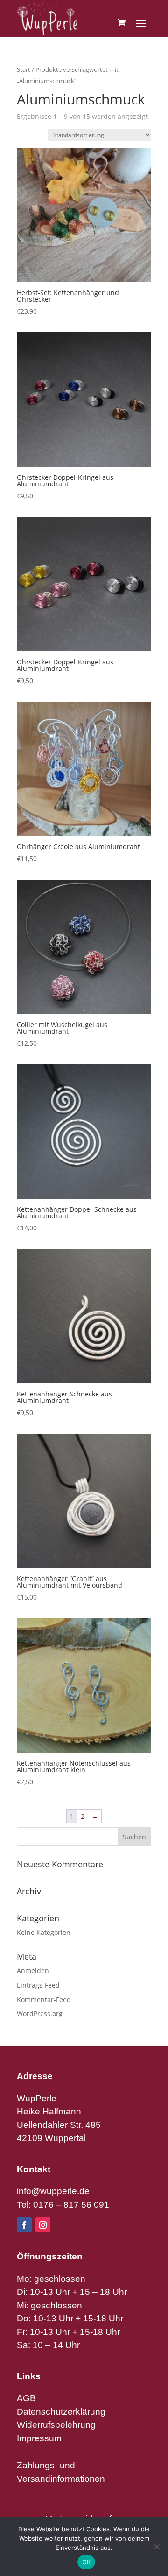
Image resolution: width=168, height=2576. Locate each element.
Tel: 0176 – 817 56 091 (63, 2205)
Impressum (39, 2438)
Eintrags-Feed (38, 1985)
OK (87, 2562)
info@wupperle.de (53, 2191)
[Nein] (156, 2547)
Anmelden (33, 1971)
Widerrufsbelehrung (56, 2425)
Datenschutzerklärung (61, 2412)
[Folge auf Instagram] (43, 2225)
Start (24, 69)
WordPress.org (40, 2013)
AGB (26, 2398)
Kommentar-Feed (44, 1999)
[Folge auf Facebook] (24, 2225)
